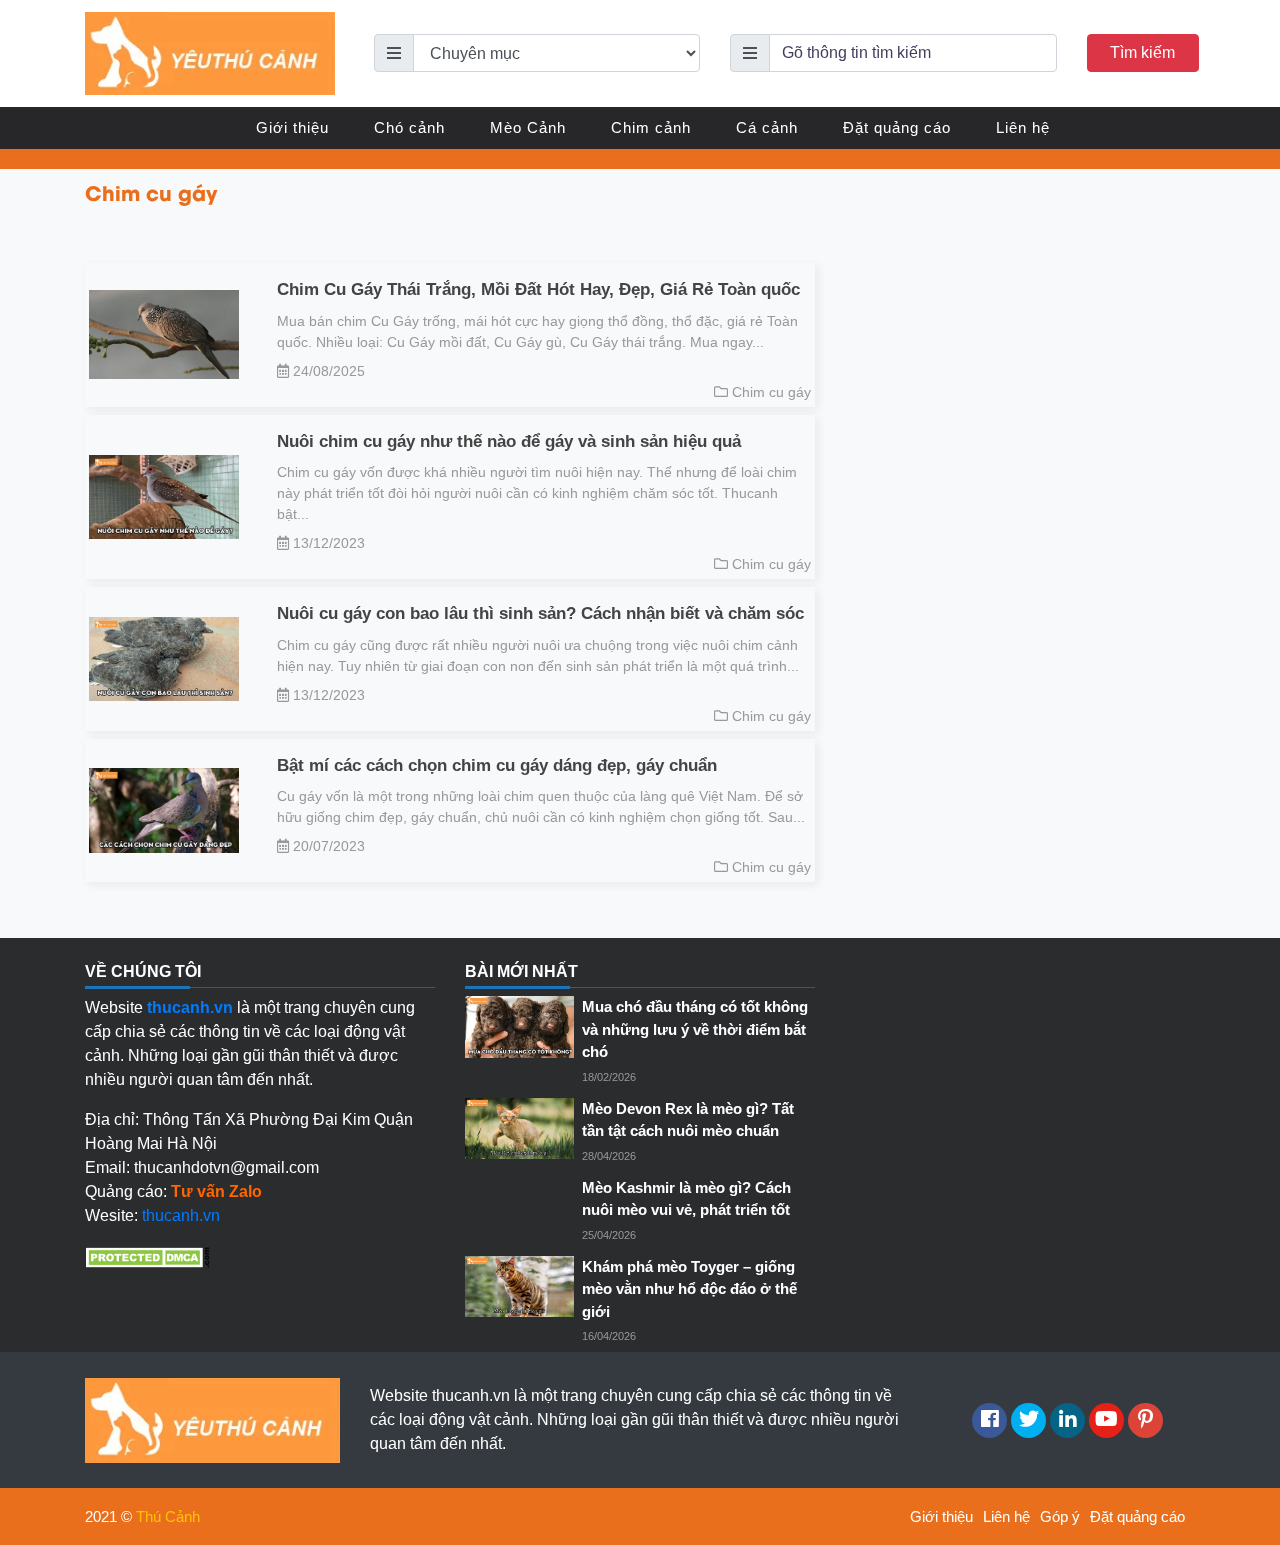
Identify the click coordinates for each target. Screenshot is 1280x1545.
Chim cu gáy (771, 392)
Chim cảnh (651, 127)
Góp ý (1060, 1516)
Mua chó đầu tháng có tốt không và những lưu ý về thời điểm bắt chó (695, 1029)
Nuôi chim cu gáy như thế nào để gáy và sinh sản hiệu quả (509, 441)
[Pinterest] (1145, 1420)
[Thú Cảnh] (210, 52)
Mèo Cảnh (528, 127)
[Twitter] (1028, 1420)
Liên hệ (1023, 127)
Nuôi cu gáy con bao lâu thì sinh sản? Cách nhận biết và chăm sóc (540, 613)
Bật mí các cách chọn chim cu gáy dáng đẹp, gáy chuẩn (497, 765)
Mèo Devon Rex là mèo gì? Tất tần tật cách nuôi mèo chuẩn (688, 1120)
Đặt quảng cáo (897, 127)
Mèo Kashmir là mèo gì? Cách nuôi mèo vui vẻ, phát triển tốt (686, 1199)
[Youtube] (1106, 1420)
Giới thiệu (292, 127)
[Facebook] (989, 1420)
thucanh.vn (181, 1215)
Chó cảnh (409, 127)
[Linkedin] (1067, 1420)
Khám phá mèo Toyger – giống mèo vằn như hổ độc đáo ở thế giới (689, 1289)
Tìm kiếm (1142, 52)
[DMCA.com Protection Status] (147, 1255)
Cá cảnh (767, 127)
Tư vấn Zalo (216, 1191)
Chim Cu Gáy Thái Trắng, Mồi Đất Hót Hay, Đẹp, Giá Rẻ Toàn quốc (538, 289)
